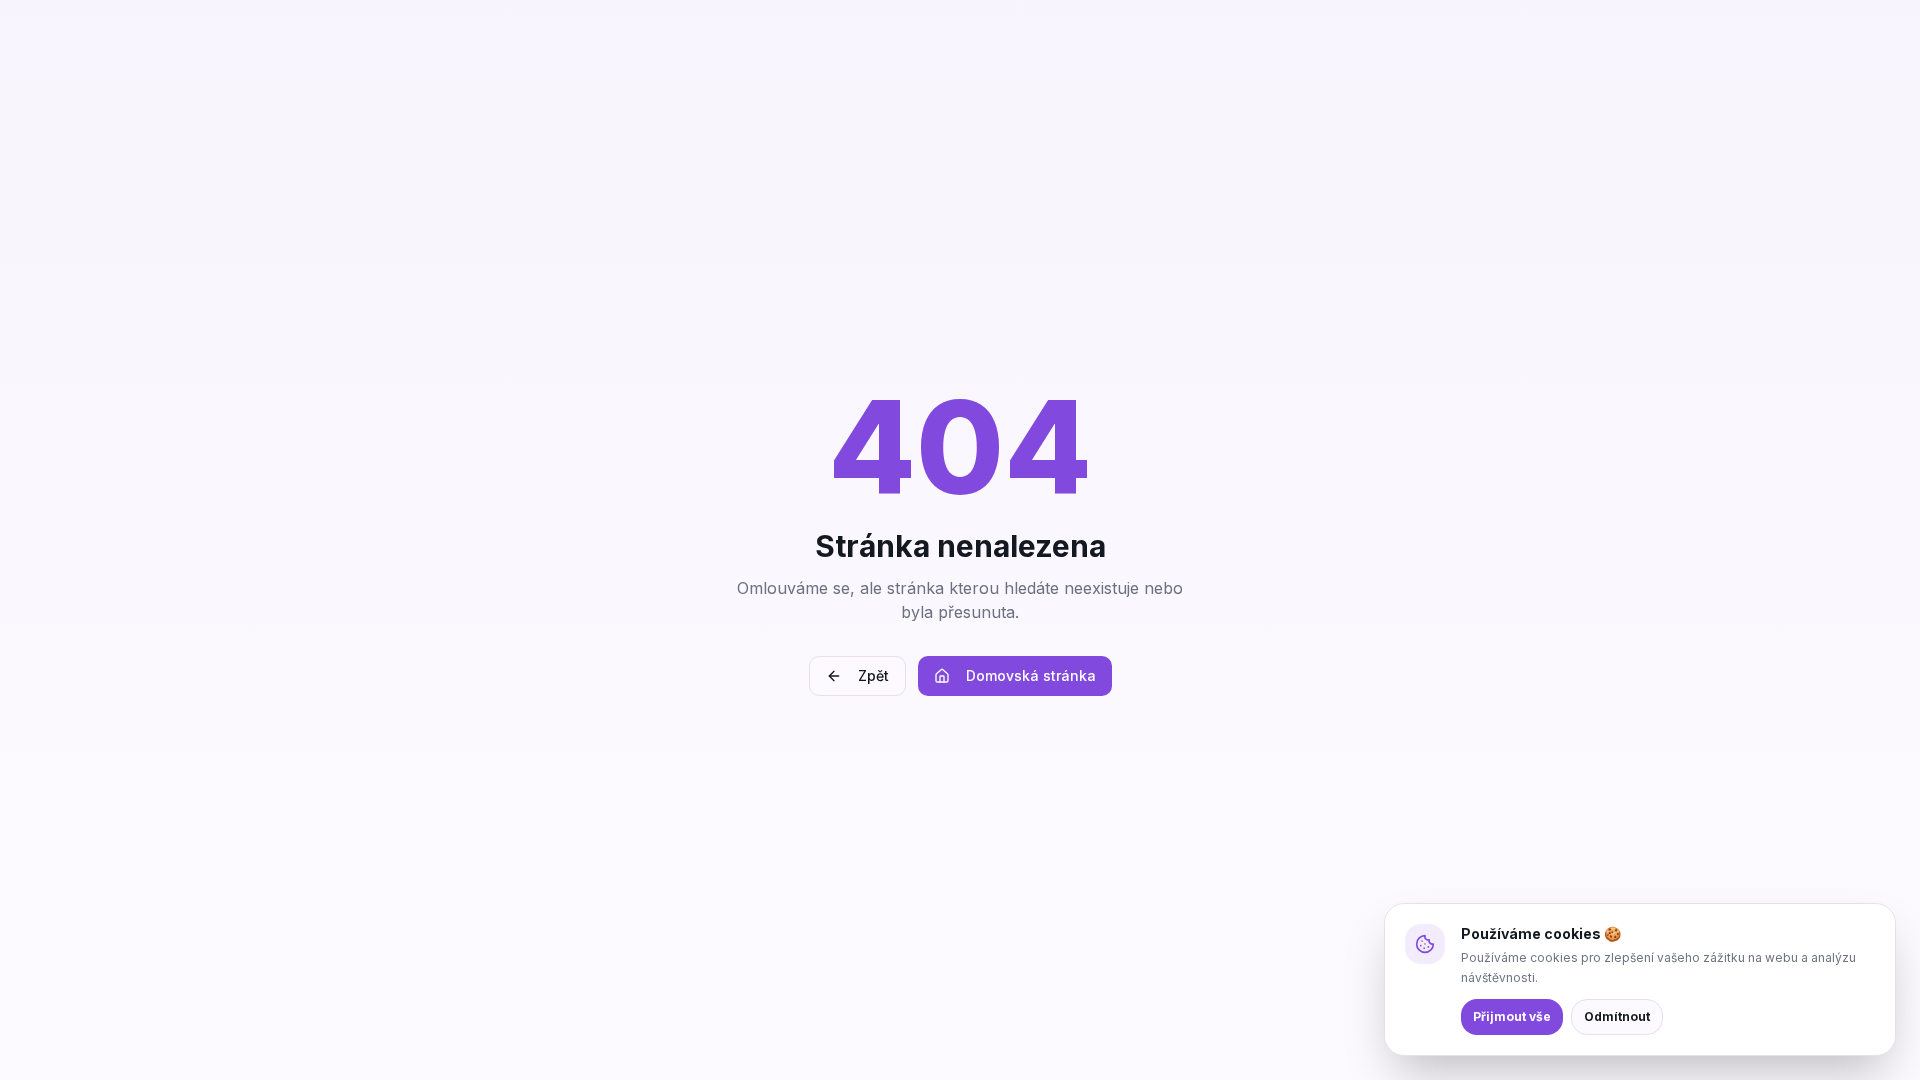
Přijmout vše (1512, 1016)
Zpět (873, 675)
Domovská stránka (1031, 675)
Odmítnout (1617, 1016)
